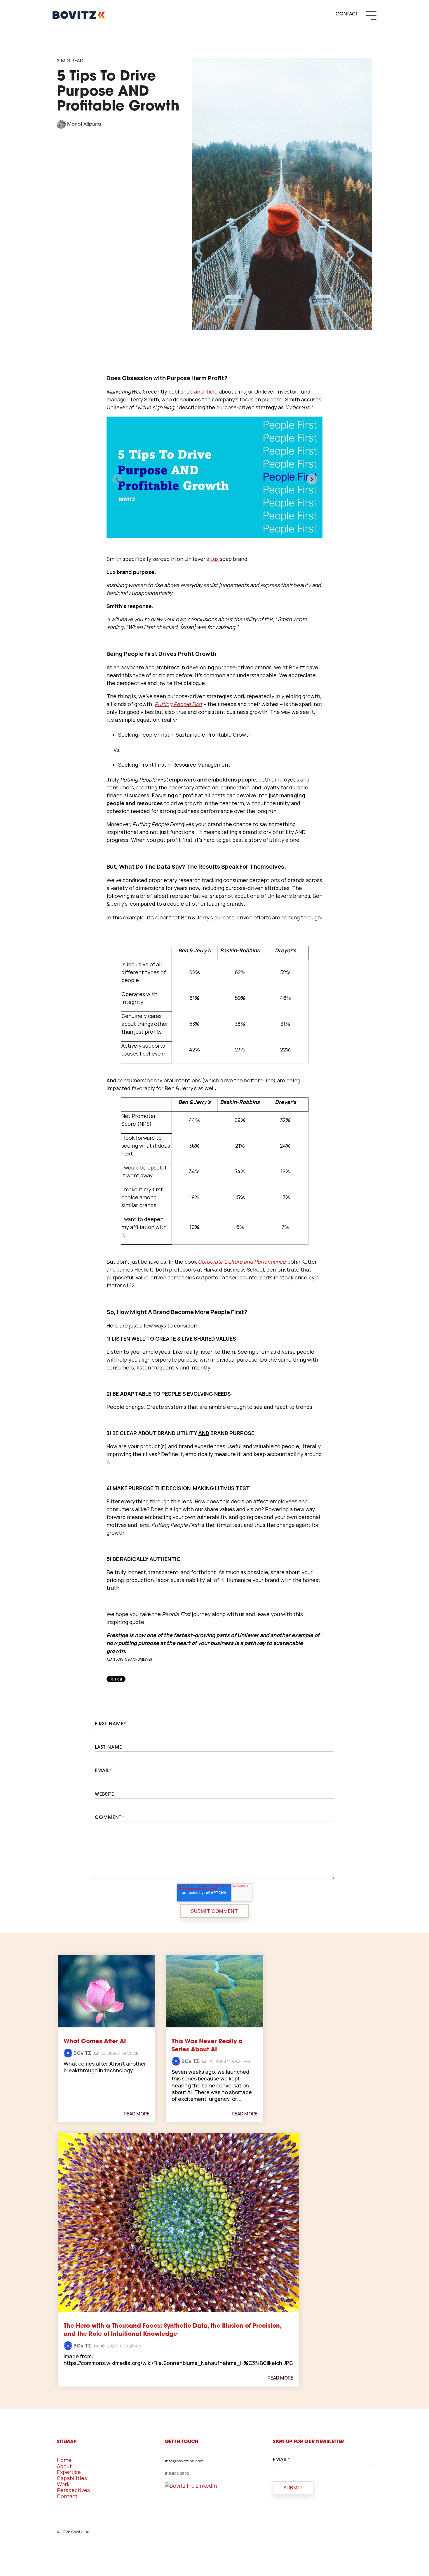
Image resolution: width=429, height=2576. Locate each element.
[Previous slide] (117, 479)
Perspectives (73, 2490)
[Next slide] (312, 479)
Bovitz (82, 2053)
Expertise (69, 2472)
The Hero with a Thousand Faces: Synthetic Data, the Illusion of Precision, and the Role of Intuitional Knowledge (172, 2330)
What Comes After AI (95, 2042)
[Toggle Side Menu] (371, 15)
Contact (67, 2496)
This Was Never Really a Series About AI (207, 2046)
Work (63, 2484)
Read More (137, 2114)
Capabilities (72, 2478)
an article (206, 391)
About (64, 2466)
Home (64, 2460)
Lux (214, 559)
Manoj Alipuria (83, 124)
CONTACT (347, 14)
